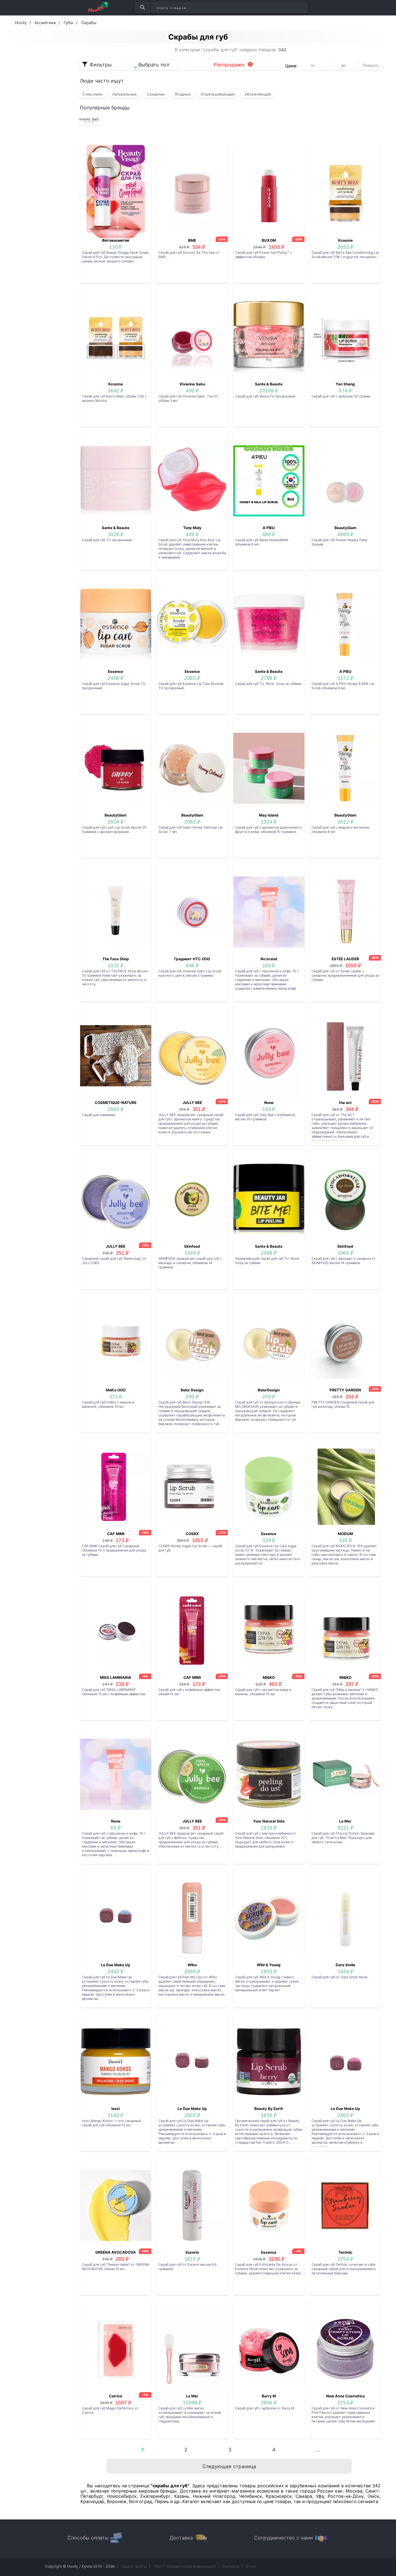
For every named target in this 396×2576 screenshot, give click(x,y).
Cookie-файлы (134, 2566)
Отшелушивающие (218, 94)
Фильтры (101, 65)
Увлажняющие (258, 94)
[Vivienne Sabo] (89, 120)
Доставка (181, 2538)
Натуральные (125, 94)
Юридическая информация (192, 2566)
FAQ (157, 2566)
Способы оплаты (88, 2538)
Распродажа (229, 65)
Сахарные (156, 94)
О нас (251, 2566)
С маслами (92, 94)
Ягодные (183, 94)
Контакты (231, 2566)
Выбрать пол (154, 65)
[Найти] (142, 8)
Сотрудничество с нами (284, 2538)
